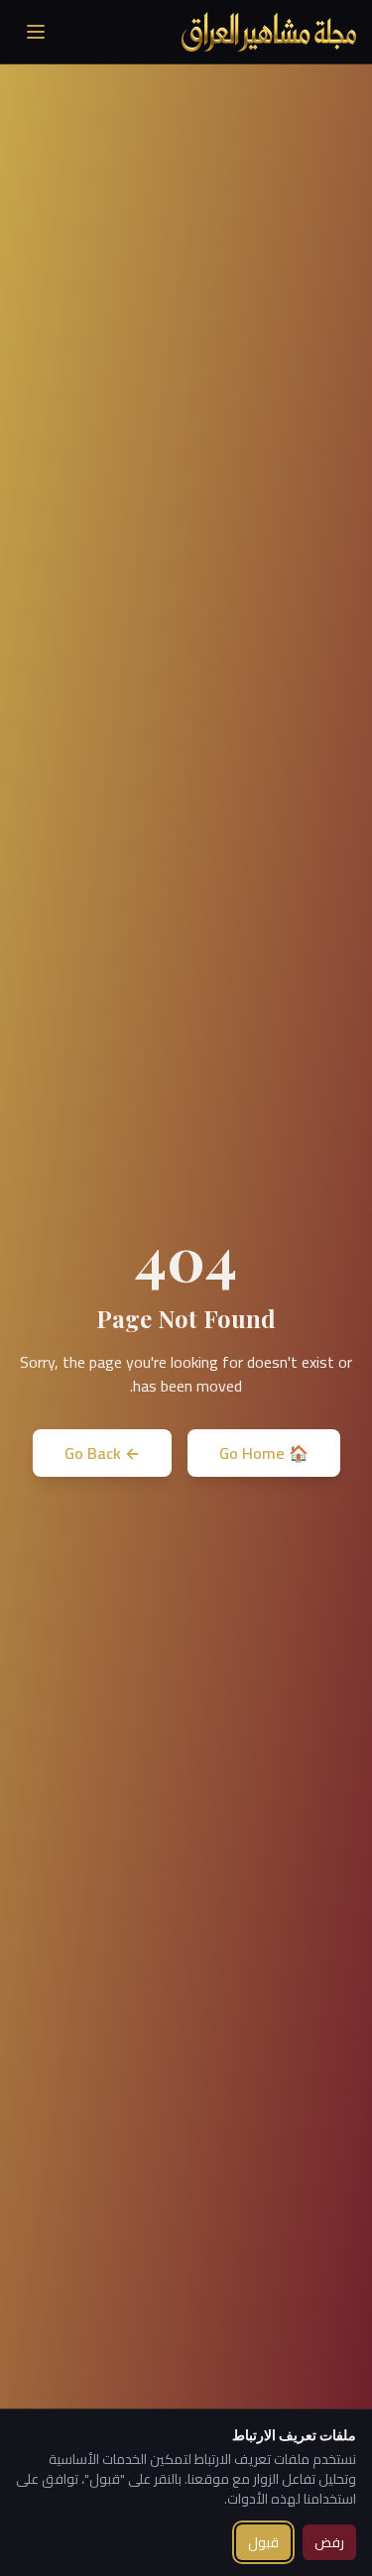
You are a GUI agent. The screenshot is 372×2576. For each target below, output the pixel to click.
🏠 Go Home (264, 1453)
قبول (263, 2542)
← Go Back (102, 1453)
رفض (329, 2542)
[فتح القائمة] (36, 32)
